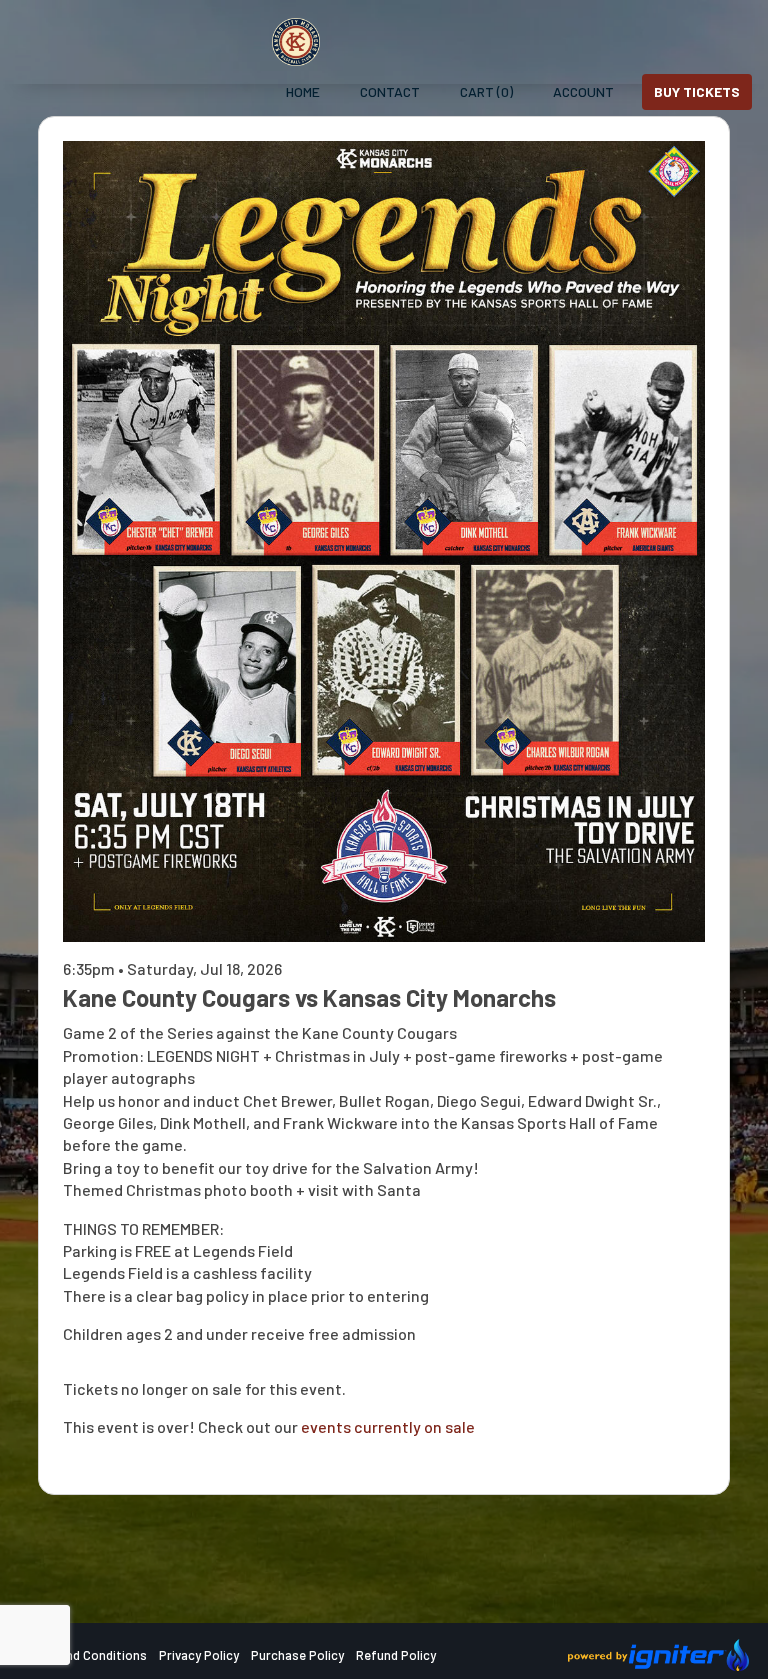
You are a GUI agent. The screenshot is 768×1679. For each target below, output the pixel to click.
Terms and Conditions (83, 1655)
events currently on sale (388, 1426)
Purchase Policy (297, 1655)
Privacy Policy (199, 1655)
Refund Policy (396, 1655)
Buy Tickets (697, 91)
